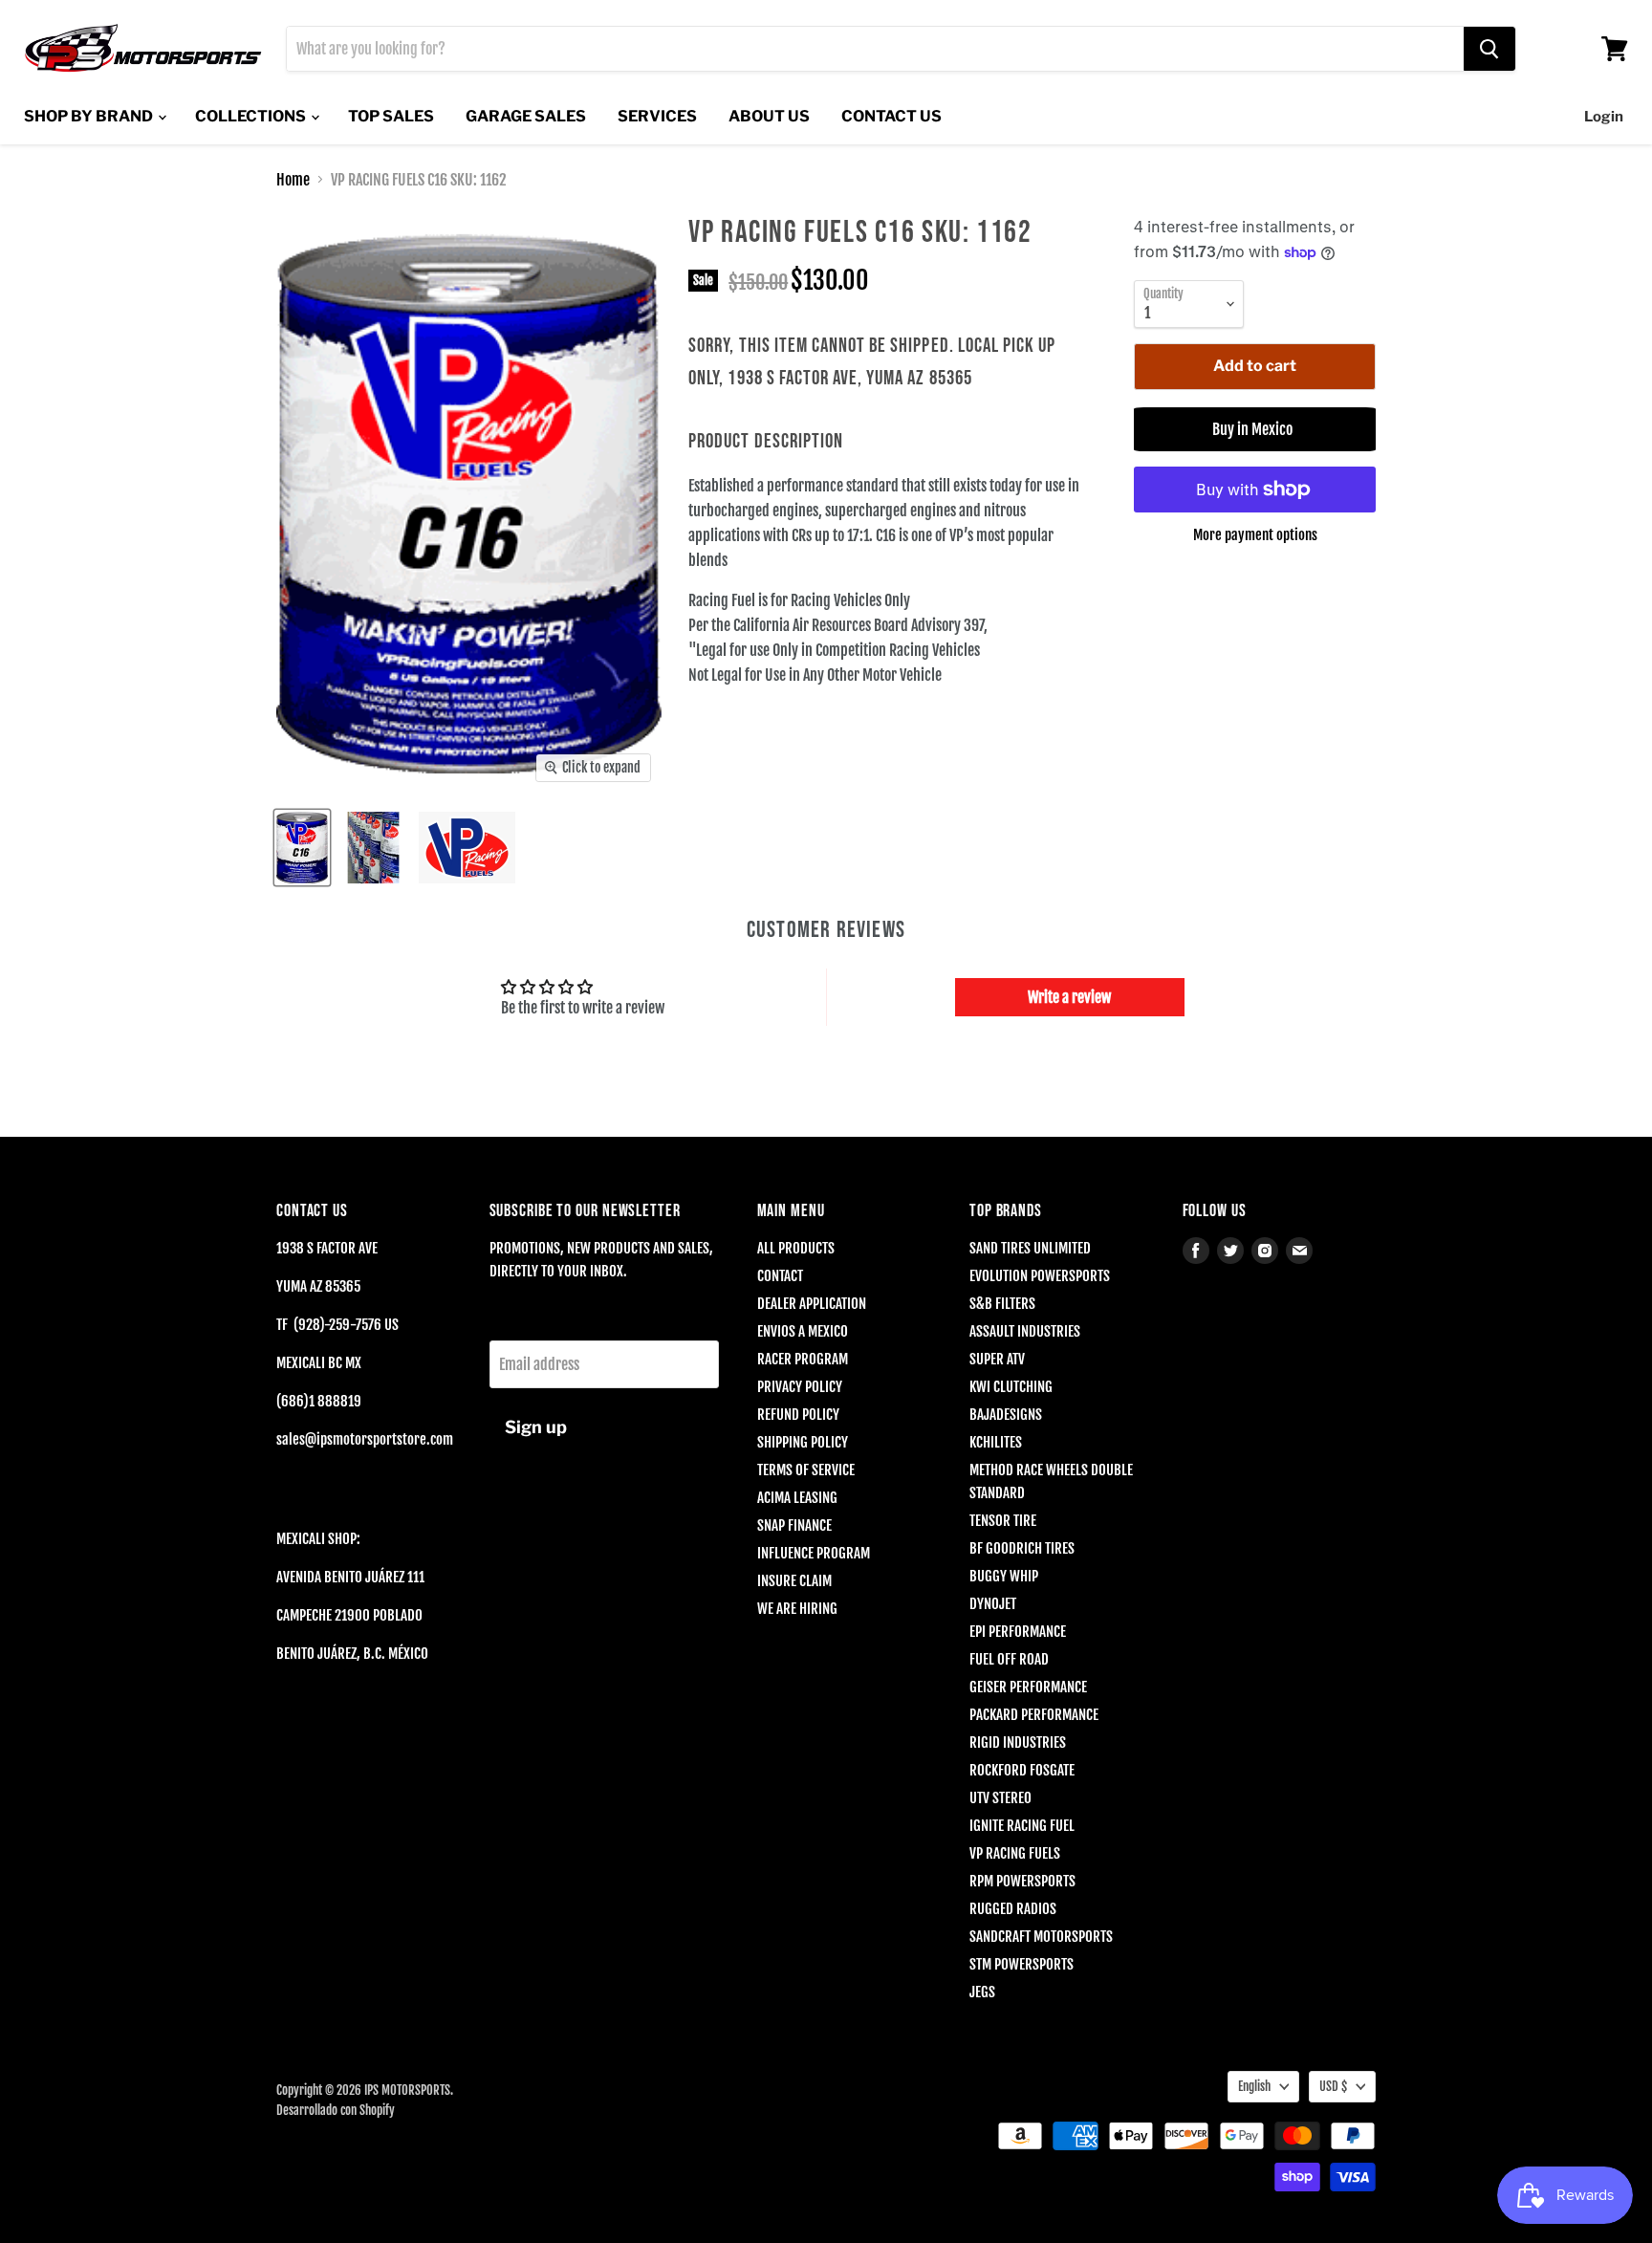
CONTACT (780, 1276)
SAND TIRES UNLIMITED (1030, 1248)
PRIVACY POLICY (800, 1387)
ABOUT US (769, 116)
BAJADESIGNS (1006, 1415)
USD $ (1333, 2086)
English (1254, 2086)
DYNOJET (993, 1604)
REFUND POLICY (798, 1415)
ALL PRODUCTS (796, 1248)
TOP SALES (391, 116)
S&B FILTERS (1002, 1304)
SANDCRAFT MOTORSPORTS (1041, 1937)
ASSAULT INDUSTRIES (1025, 1331)
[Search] (1489, 49)
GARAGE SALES (526, 116)
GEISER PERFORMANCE (1028, 1687)
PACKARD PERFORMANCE (1034, 1715)
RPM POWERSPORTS (1022, 1881)
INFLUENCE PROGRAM (814, 1553)
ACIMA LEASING (797, 1498)
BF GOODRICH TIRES (1022, 1548)
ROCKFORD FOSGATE (1022, 1770)
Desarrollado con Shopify (336, 2110)
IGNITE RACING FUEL (1022, 1826)
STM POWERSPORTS (1022, 1964)
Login (1604, 117)
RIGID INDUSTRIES (1018, 1742)
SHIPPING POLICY (803, 1442)
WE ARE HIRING (797, 1609)
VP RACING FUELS (1015, 1853)
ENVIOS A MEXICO (803, 1331)
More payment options (1255, 535)
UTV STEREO (1000, 1798)
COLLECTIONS (252, 116)
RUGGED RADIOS (1013, 1909)
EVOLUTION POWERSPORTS (1040, 1276)
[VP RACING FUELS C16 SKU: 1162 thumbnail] (302, 848)
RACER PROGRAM (803, 1359)
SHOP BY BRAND (90, 116)
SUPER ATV (997, 1359)
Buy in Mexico (1255, 429)
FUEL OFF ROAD (1009, 1659)
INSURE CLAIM (794, 1581)
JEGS (982, 1992)
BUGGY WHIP (1004, 1576)
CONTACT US (891, 116)
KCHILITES (996, 1442)
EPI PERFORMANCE (1018, 1632)
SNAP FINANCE (794, 1525)
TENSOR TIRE (1003, 1521)
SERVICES (657, 116)
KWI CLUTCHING (1011, 1387)
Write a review (1069, 997)
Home (293, 180)
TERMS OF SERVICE (806, 1470)
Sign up (536, 1427)
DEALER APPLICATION (812, 1304)
